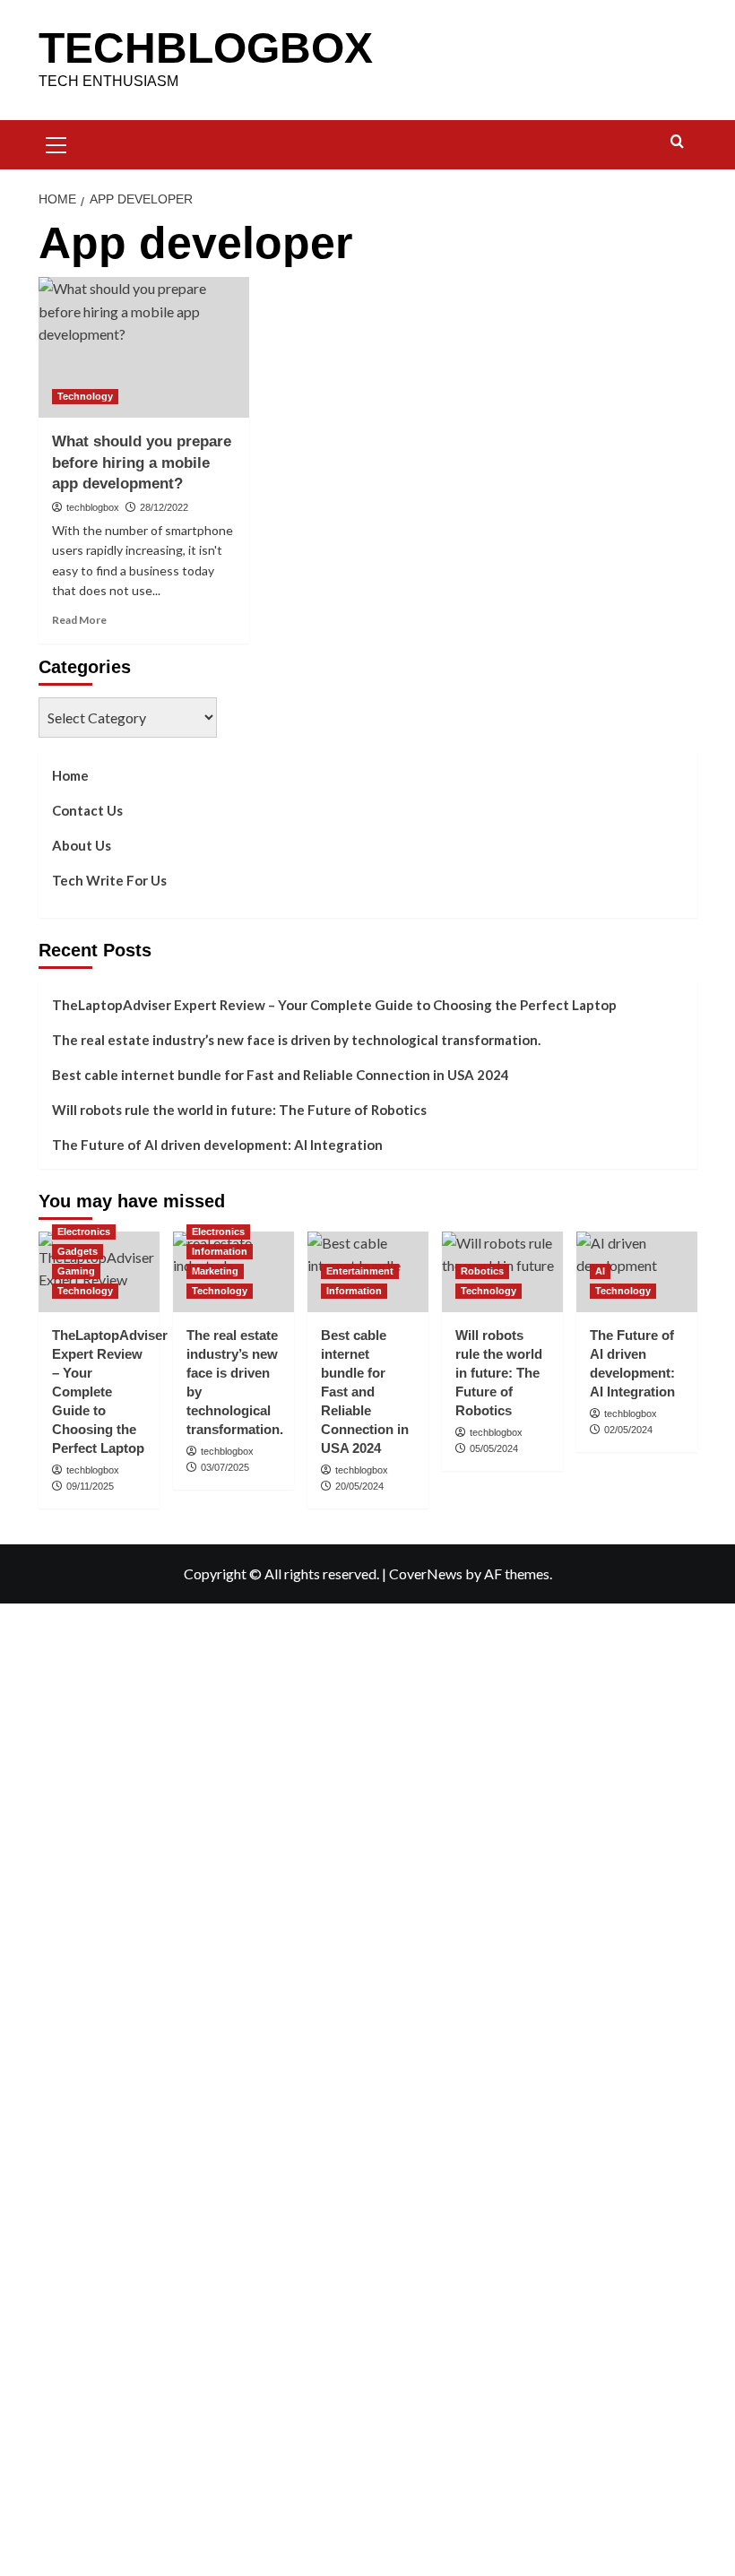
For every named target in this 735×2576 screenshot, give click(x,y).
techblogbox (93, 507)
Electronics (84, 1232)
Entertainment (360, 1271)
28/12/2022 (164, 507)
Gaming (76, 1271)
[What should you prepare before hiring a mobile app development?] (144, 347)
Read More (79, 620)
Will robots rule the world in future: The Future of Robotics (239, 1110)
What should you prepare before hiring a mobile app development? (142, 463)
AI (600, 1271)
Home (70, 775)
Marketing (215, 1271)
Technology (85, 396)
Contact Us (87, 810)
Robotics (482, 1271)
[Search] (677, 142)
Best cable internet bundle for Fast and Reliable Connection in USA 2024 (281, 1075)
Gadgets (78, 1251)
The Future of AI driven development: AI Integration (217, 1145)
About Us (82, 845)
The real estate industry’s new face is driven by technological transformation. (296, 1040)
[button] (56, 143)
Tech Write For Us (109, 880)
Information (220, 1251)
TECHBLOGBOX (206, 48)
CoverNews (426, 1573)
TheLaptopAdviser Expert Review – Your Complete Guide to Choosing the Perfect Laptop (334, 1005)
